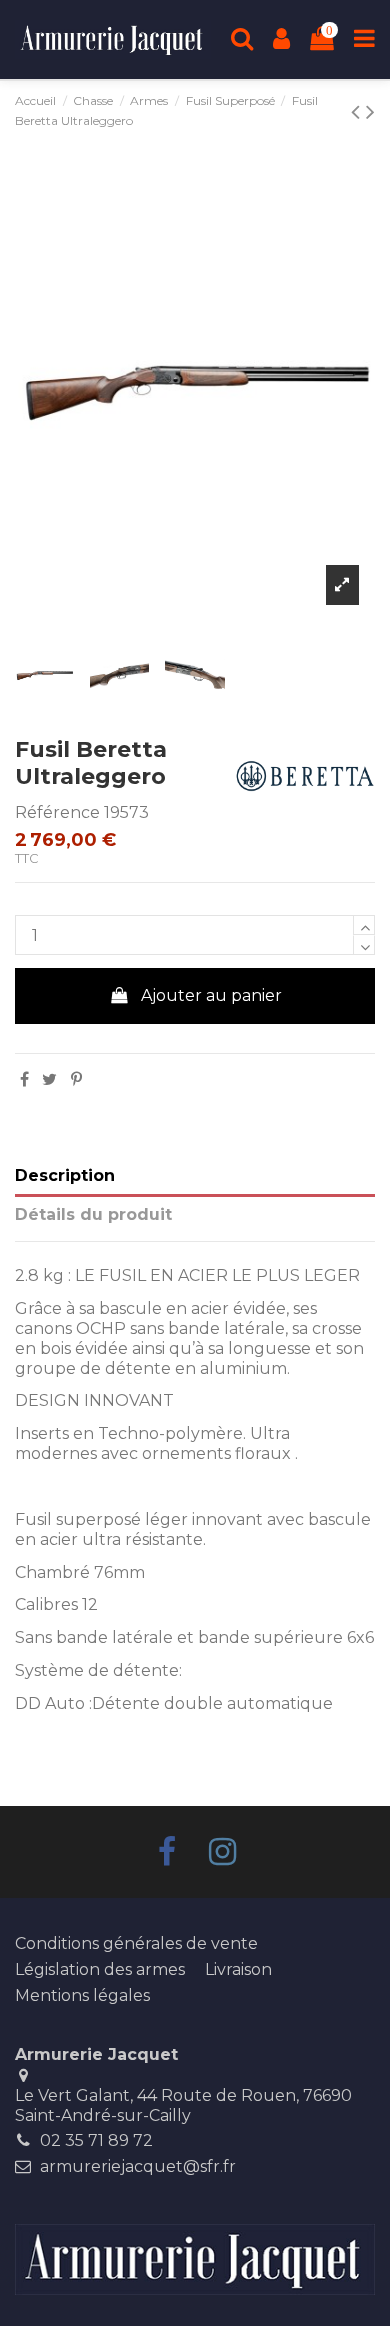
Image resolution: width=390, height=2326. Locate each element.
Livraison (238, 1969)
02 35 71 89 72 (96, 2140)
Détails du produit (93, 1214)
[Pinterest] (76, 1079)
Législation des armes (100, 1969)
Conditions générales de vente (136, 1943)
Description (65, 1175)
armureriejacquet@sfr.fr (138, 2166)
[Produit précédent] (370, 111)
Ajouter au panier (211, 995)
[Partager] (24, 1079)
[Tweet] (49, 1079)
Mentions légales (82, 1995)
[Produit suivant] (358, 111)
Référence (57, 812)
